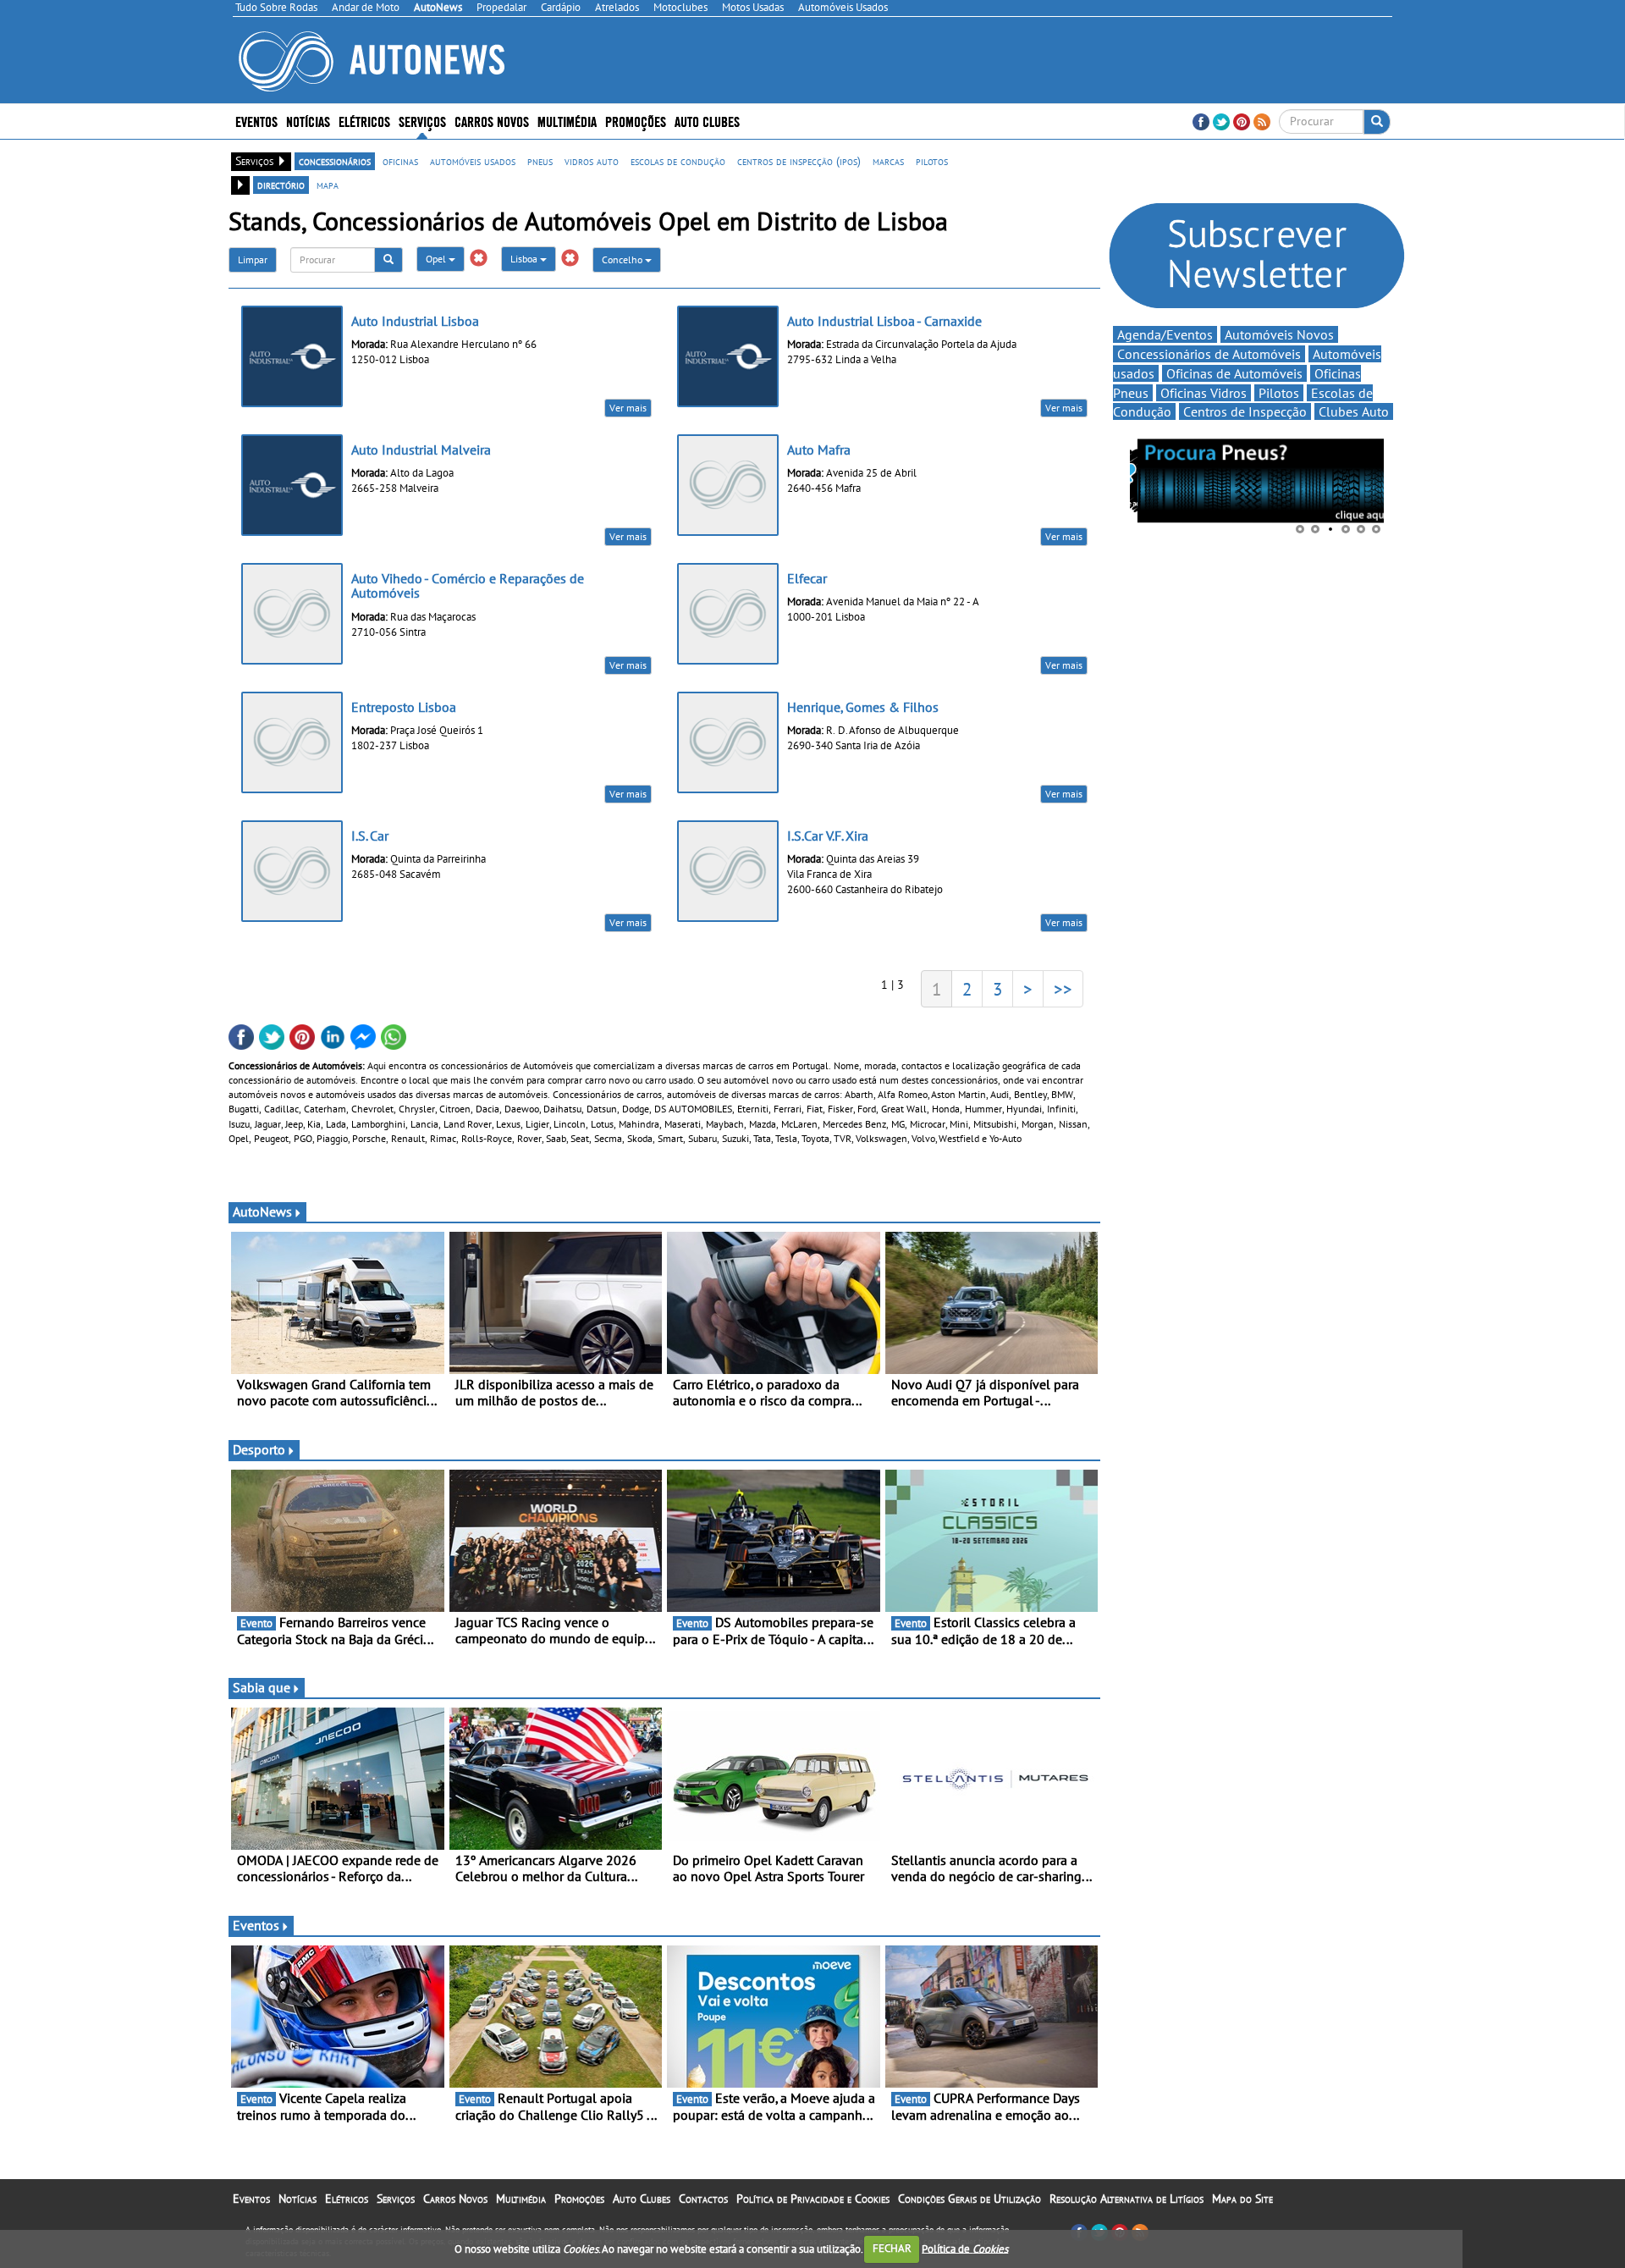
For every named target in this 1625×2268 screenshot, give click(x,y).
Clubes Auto (1354, 411)
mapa (328, 185)
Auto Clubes (642, 2199)
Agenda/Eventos (1165, 334)
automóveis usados (473, 161)
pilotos (932, 161)
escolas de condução (678, 161)
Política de (965, 2248)
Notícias (297, 2199)
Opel (437, 259)
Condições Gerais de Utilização (969, 2199)
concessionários (335, 161)
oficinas (400, 161)
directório (281, 185)
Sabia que (262, 1687)
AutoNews (262, 1211)
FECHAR (892, 2248)
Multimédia (567, 121)
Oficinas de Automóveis (1234, 373)
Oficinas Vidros (1204, 393)
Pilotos (1279, 393)
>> (1063, 989)
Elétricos (347, 2199)
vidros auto (592, 161)
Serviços (396, 2199)
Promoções (636, 121)
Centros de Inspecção (1245, 411)
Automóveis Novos (1279, 334)
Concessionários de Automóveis (1209, 354)
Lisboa (525, 259)
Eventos (256, 121)
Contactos (703, 2199)
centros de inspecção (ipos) (799, 161)
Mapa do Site (1242, 2199)
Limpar (253, 259)
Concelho (623, 259)
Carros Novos (492, 121)
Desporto (259, 1449)
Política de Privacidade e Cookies (813, 2199)
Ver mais (628, 408)
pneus (540, 161)
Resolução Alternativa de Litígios (1126, 2199)
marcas (888, 161)
